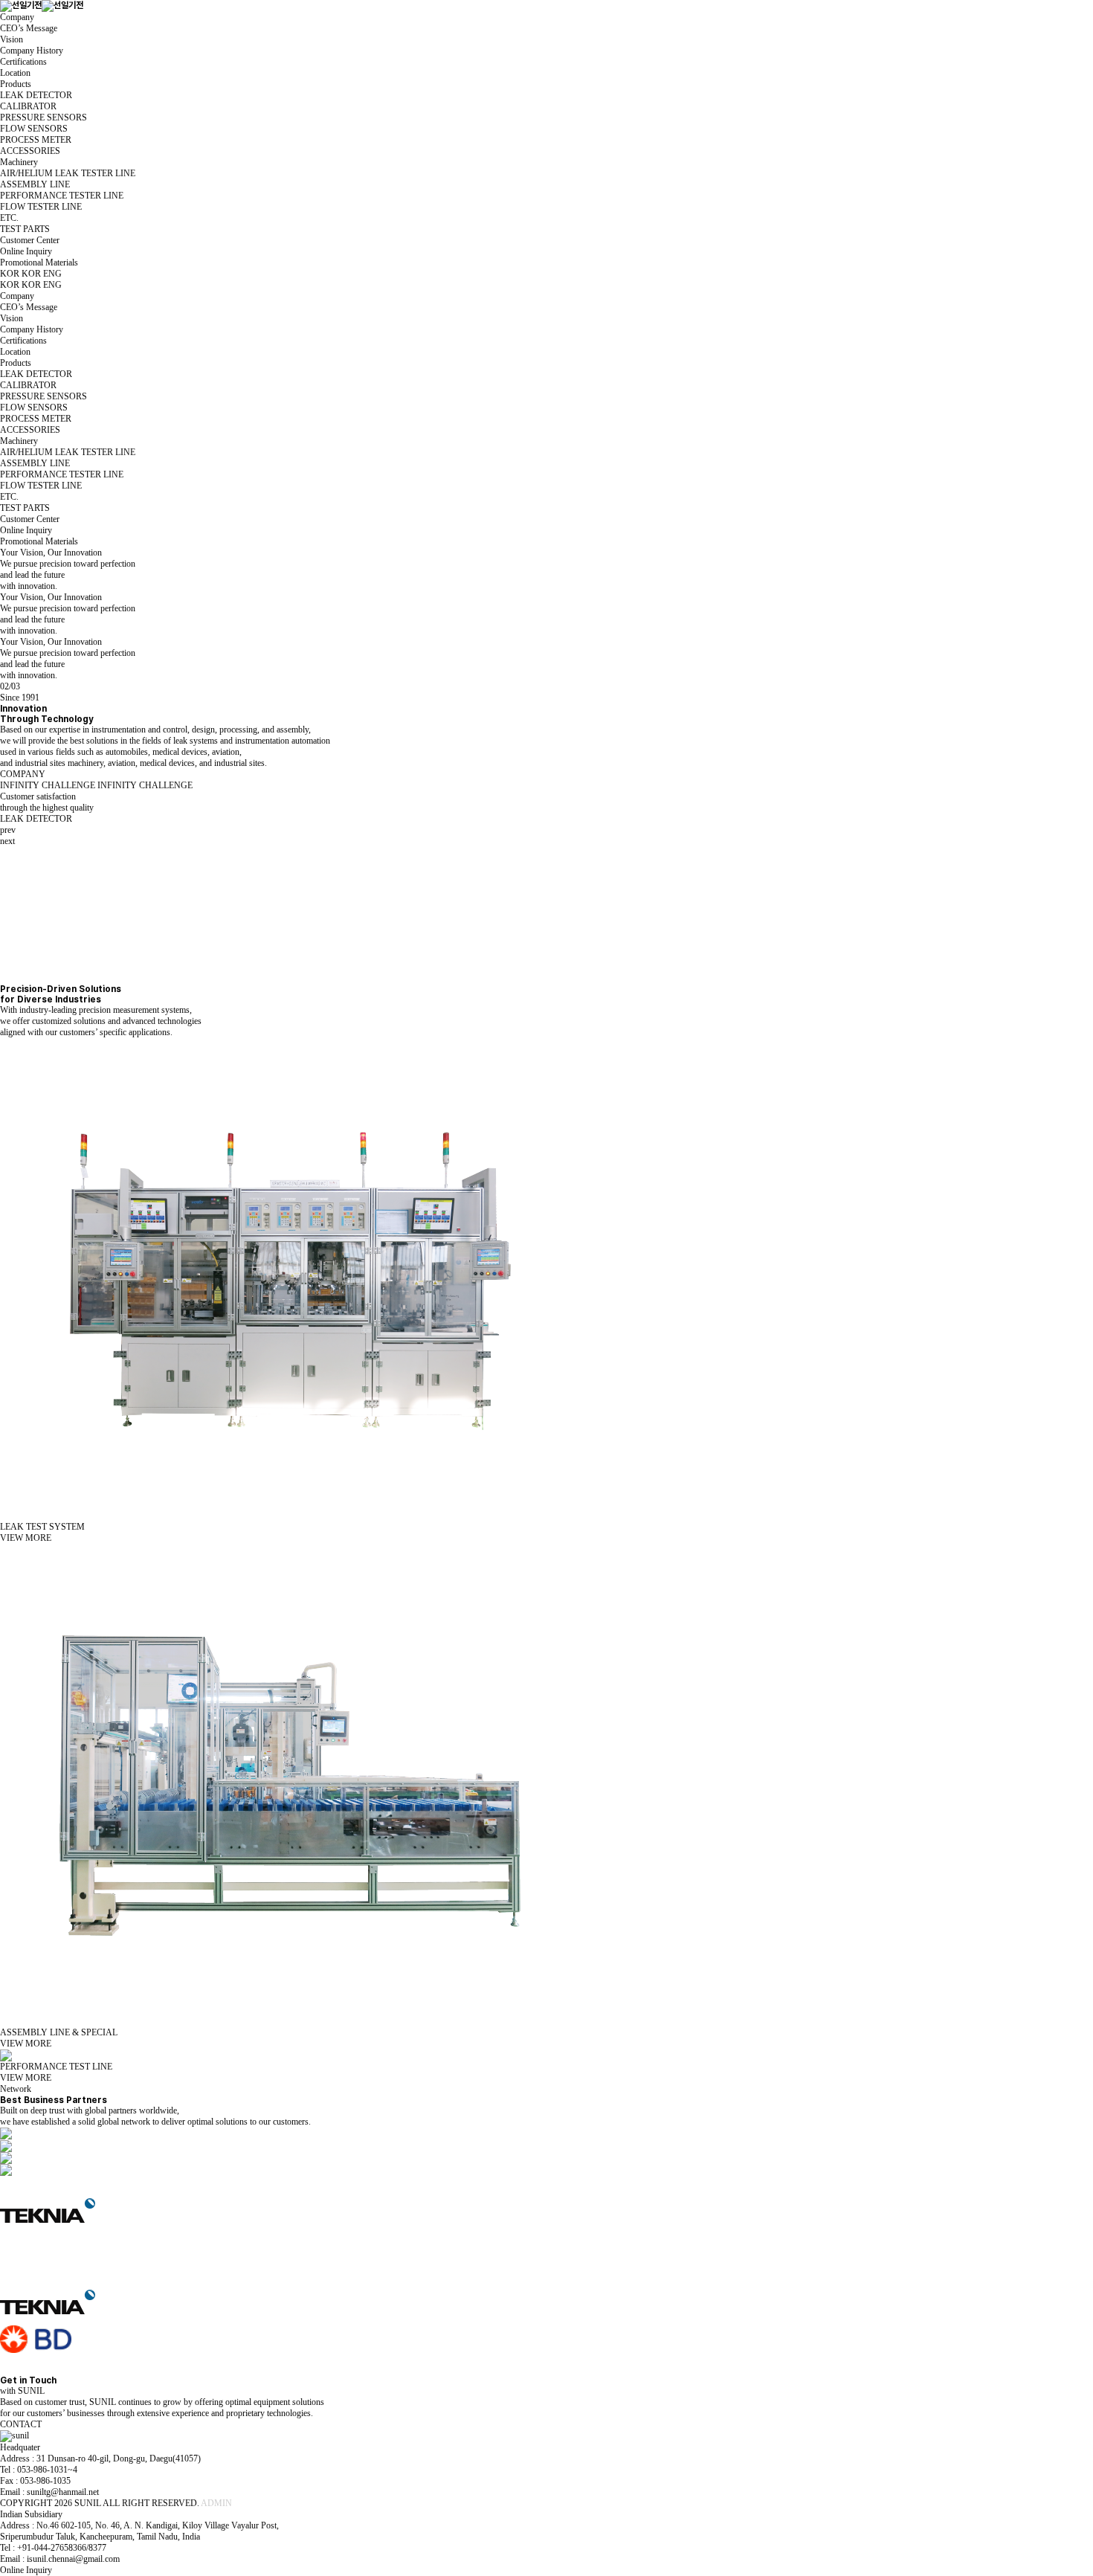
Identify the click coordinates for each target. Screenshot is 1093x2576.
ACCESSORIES (30, 151)
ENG (52, 274)
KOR (31, 274)
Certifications (23, 62)
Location (15, 73)
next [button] (7, 841)
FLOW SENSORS (34, 129)
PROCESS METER (36, 140)
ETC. (9, 218)
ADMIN (216, 2503)
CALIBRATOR (28, 106)
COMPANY (23, 774)
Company (17, 17)
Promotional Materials (39, 263)
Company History (32, 51)
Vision (12, 39)
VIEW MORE (26, 1538)
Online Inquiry (26, 251)
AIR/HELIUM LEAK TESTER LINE (68, 173)
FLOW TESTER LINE (41, 207)
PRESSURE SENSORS (43, 117)
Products (16, 84)
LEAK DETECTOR (36, 95)
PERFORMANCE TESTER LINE (62, 196)
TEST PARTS (25, 229)
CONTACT (21, 2424)
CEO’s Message (29, 28)
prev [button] (8, 830)
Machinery (19, 162)
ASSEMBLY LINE (35, 184)
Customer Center (30, 240)
